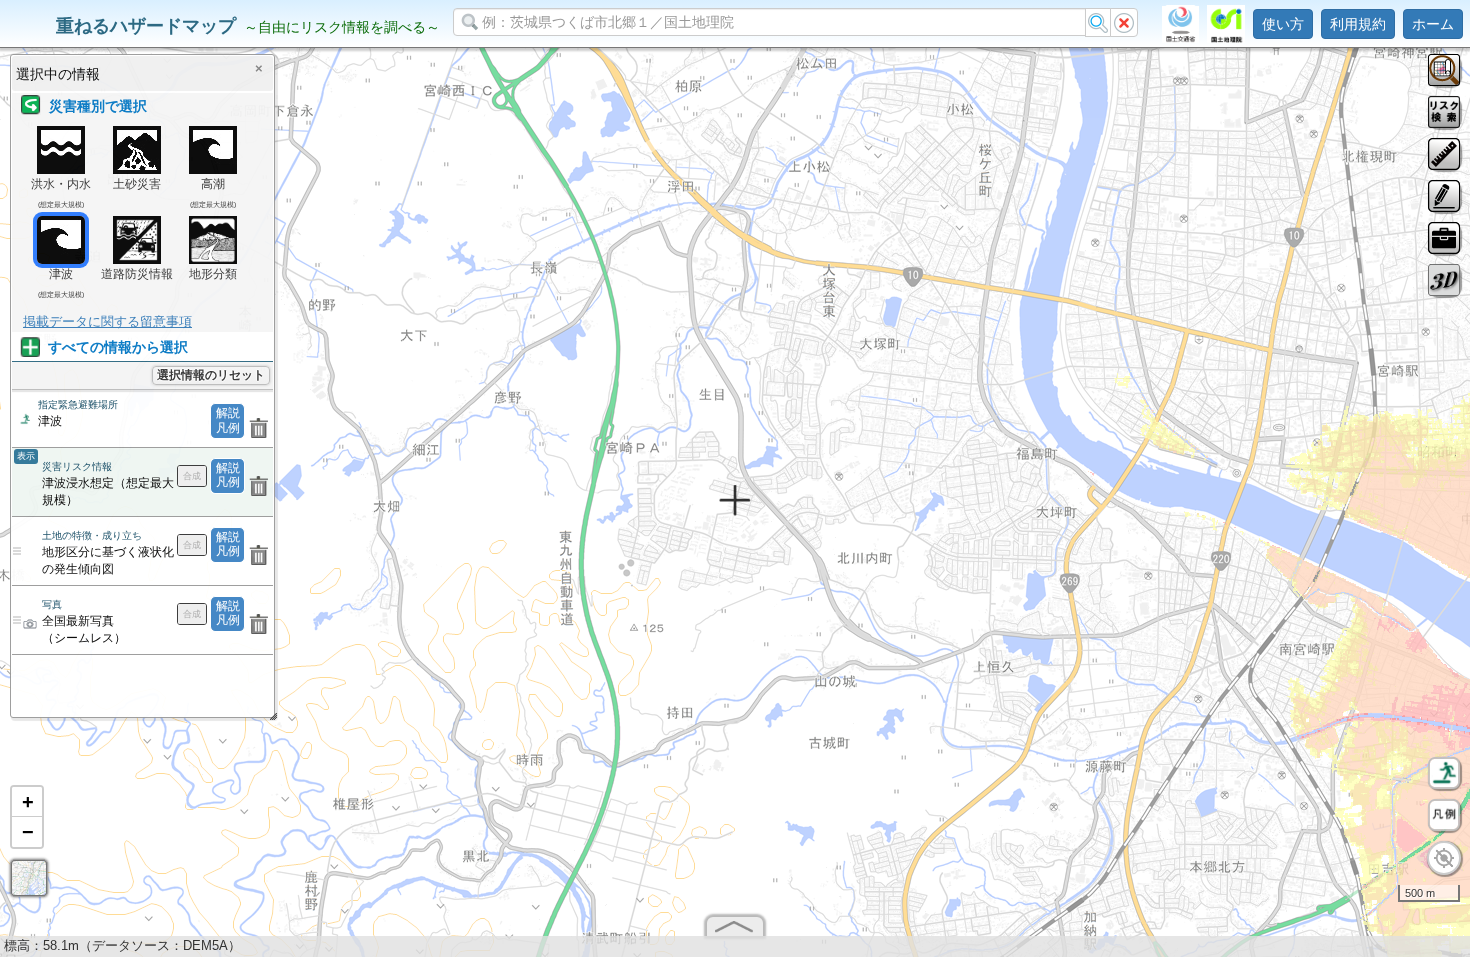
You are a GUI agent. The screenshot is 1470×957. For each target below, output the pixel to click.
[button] (27, 802)
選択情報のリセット (211, 375)
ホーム (1433, 24)
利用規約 (1358, 24)
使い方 (1283, 24)
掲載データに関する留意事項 (107, 321)
